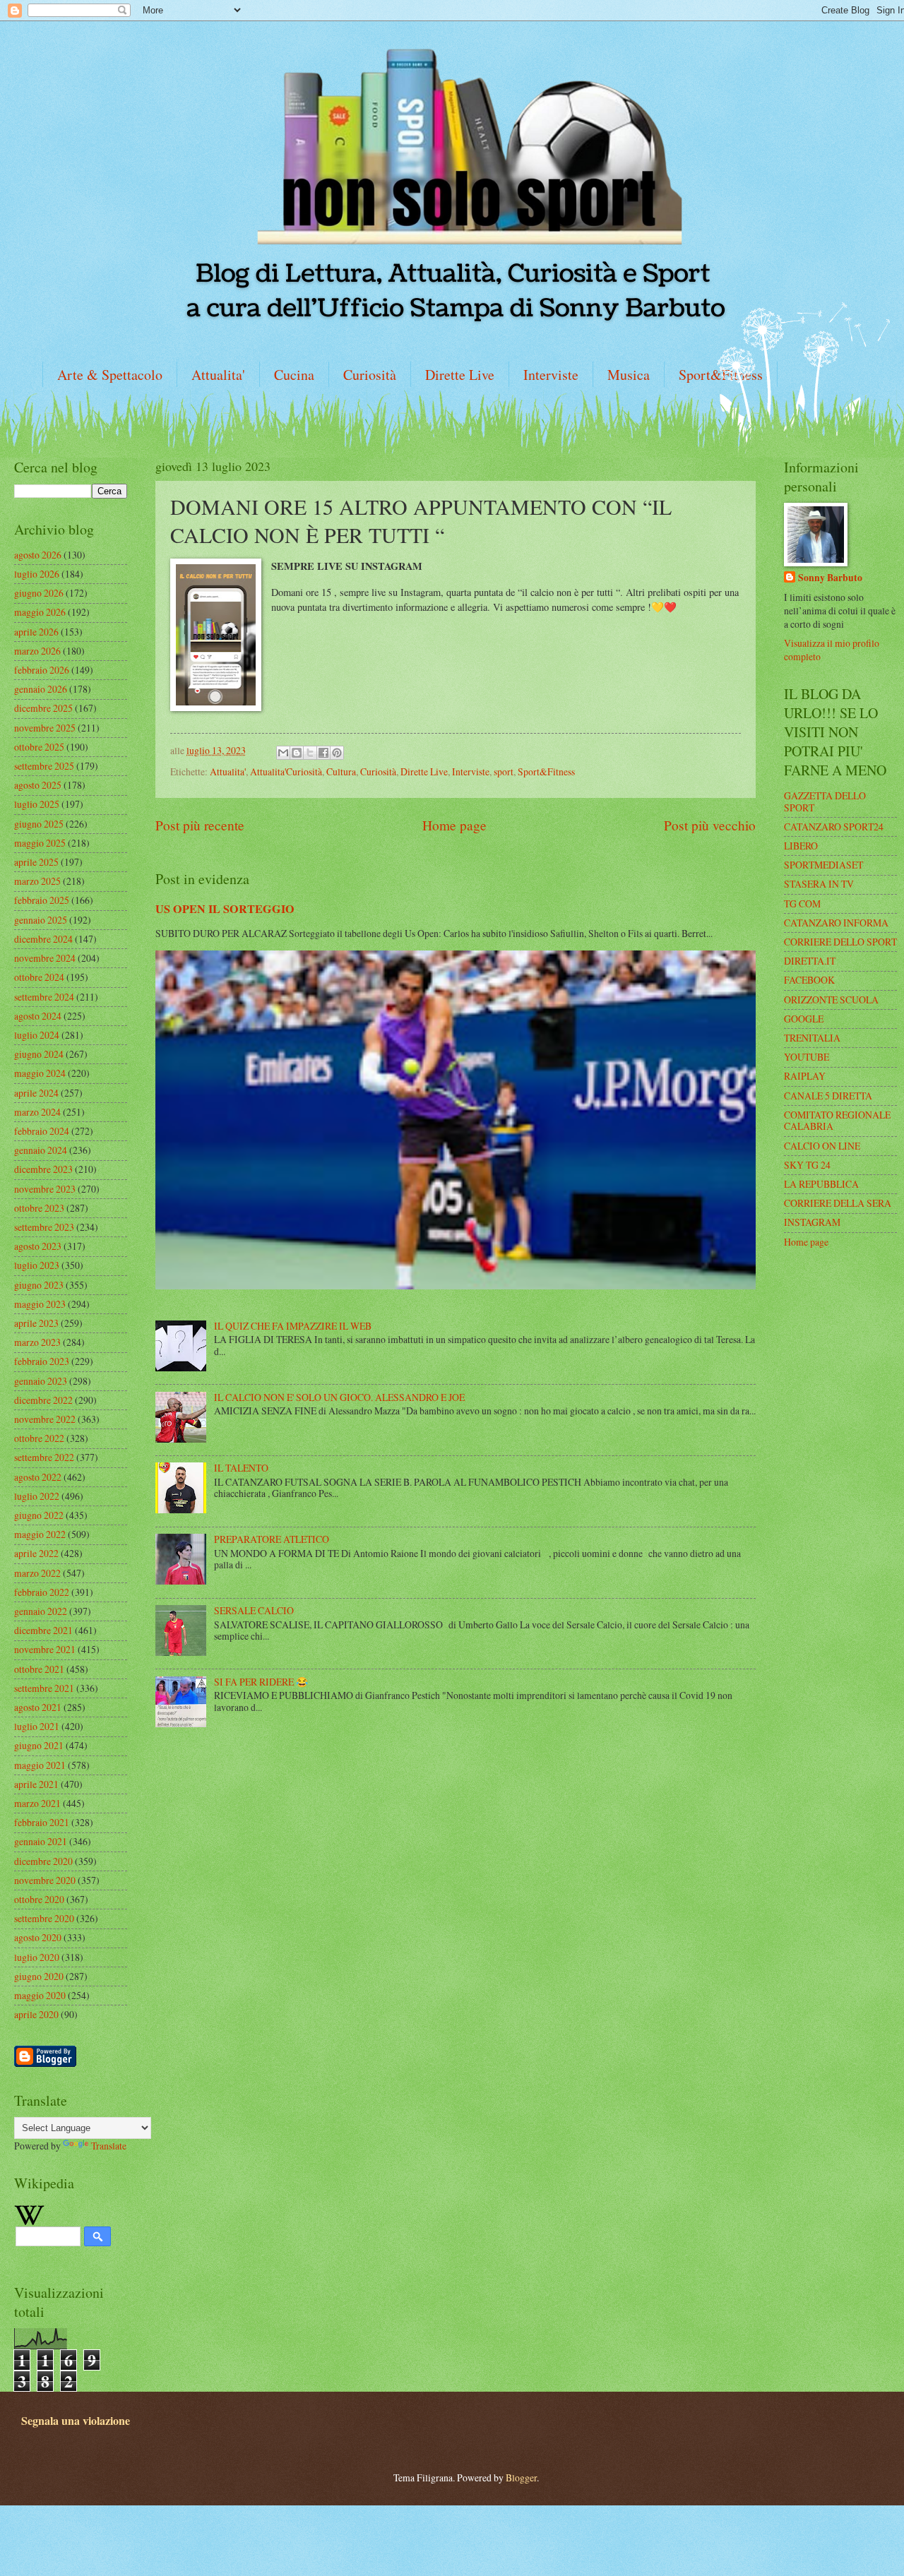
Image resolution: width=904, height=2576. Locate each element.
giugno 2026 (39, 593)
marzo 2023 (37, 1342)
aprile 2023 (36, 1323)
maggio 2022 (40, 1534)
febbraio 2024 (42, 1131)
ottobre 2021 (39, 1669)
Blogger (521, 2477)
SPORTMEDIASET (823, 865)
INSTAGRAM (812, 1222)
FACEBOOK (809, 980)
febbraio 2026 (42, 670)
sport (504, 771)
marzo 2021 (37, 1803)
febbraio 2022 (42, 1592)
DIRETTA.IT (810, 961)
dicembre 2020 (43, 1861)
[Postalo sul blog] (297, 753)
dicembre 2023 (43, 1169)
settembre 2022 (44, 1457)
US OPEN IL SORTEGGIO (225, 909)
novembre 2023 (45, 1189)
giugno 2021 (39, 1745)
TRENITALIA (812, 1038)
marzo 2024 (37, 1112)
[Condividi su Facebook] (323, 753)
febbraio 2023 (42, 1361)
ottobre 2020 (39, 1899)
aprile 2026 (36, 632)
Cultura (341, 771)
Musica (629, 375)
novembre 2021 (45, 1649)
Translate (109, 2146)
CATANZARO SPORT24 (834, 827)
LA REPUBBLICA (821, 1184)
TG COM (802, 904)
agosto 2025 (38, 785)
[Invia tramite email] (283, 753)
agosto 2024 (38, 1016)
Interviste (551, 375)
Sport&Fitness (546, 771)
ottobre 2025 (39, 747)
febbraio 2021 (42, 1822)
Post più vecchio (710, 825)
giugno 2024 (39, 1054)
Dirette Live (460, 375)
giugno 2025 (39, 824)
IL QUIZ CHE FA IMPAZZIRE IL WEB (293, 1326)
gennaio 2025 (41, 920)
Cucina (294, 375)
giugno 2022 (39, 1515)
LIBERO (801, 846)
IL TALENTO (241, 1468)
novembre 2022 (45, 1419)
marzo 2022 (37, 1573)
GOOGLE (804, 1019)
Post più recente (200, 825)
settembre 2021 (44, 1688)
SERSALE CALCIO (254, 1610)
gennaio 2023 (41, 1381)
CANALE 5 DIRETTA (828, 1096)
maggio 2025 (40, 843)
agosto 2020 (38, 1937)
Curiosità (370, 375)
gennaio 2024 (41, 1150)
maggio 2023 (40, 1304)
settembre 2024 (44, 997)
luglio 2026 (37, 574)
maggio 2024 (40, 1073)
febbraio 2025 (42, 900)
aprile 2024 (36, 1093)
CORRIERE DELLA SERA (838, 1203)
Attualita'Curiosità (286, 771)
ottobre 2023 (39, 1208)
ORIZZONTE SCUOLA (831, 1000)
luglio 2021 (37, 1726)
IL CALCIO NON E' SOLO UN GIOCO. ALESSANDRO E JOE (339, 1397)
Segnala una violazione (76, 2421)
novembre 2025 (45, 728)
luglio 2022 (37, 1496)
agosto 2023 (38, 1246)
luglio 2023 (37, 1265)
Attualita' (218, 375)
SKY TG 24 (807, 1165)
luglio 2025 (37, 804)
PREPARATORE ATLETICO (272, 1539)
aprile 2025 (36, 862)
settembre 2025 (44, 766)
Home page (454, 825)
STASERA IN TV (819, 884)
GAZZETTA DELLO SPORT (825, 801)
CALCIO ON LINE (822, 1146)
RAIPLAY (805, 1076)
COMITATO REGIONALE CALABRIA (837, 1121)
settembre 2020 (44, 1918)
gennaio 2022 (41, 1611)
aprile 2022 (36, 1553)
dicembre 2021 (43, 1630)
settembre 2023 (44, 1227)
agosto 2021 (38, 1707)
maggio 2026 (40, 612)
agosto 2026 (38, 555)
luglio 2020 (37, 1957)
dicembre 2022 (43, 1400)
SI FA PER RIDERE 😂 (261, 1682)
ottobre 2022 (39, 1438)
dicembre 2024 (43, 939)
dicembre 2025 (43, 708)
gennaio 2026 (41, 689)
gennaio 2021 (41, 1841)
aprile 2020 (36, 2014)
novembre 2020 (45, 1880)
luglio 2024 (37, 1035)
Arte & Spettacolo (110, 375)
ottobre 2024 (39, 977)
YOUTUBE (807, 1057)
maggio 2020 (40, 1995)
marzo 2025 (37, 881)
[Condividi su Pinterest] (337, 753)
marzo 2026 (37, 651)
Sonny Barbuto (830, 578)
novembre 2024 (45, 958)
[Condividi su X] (310, 753)
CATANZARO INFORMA (836, 923)
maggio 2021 (40, 1765)
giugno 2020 (39, 1976)
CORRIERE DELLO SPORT (840, 942)
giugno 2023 (39, 1285)
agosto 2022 (38, 1477)
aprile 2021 (36, 1784)
